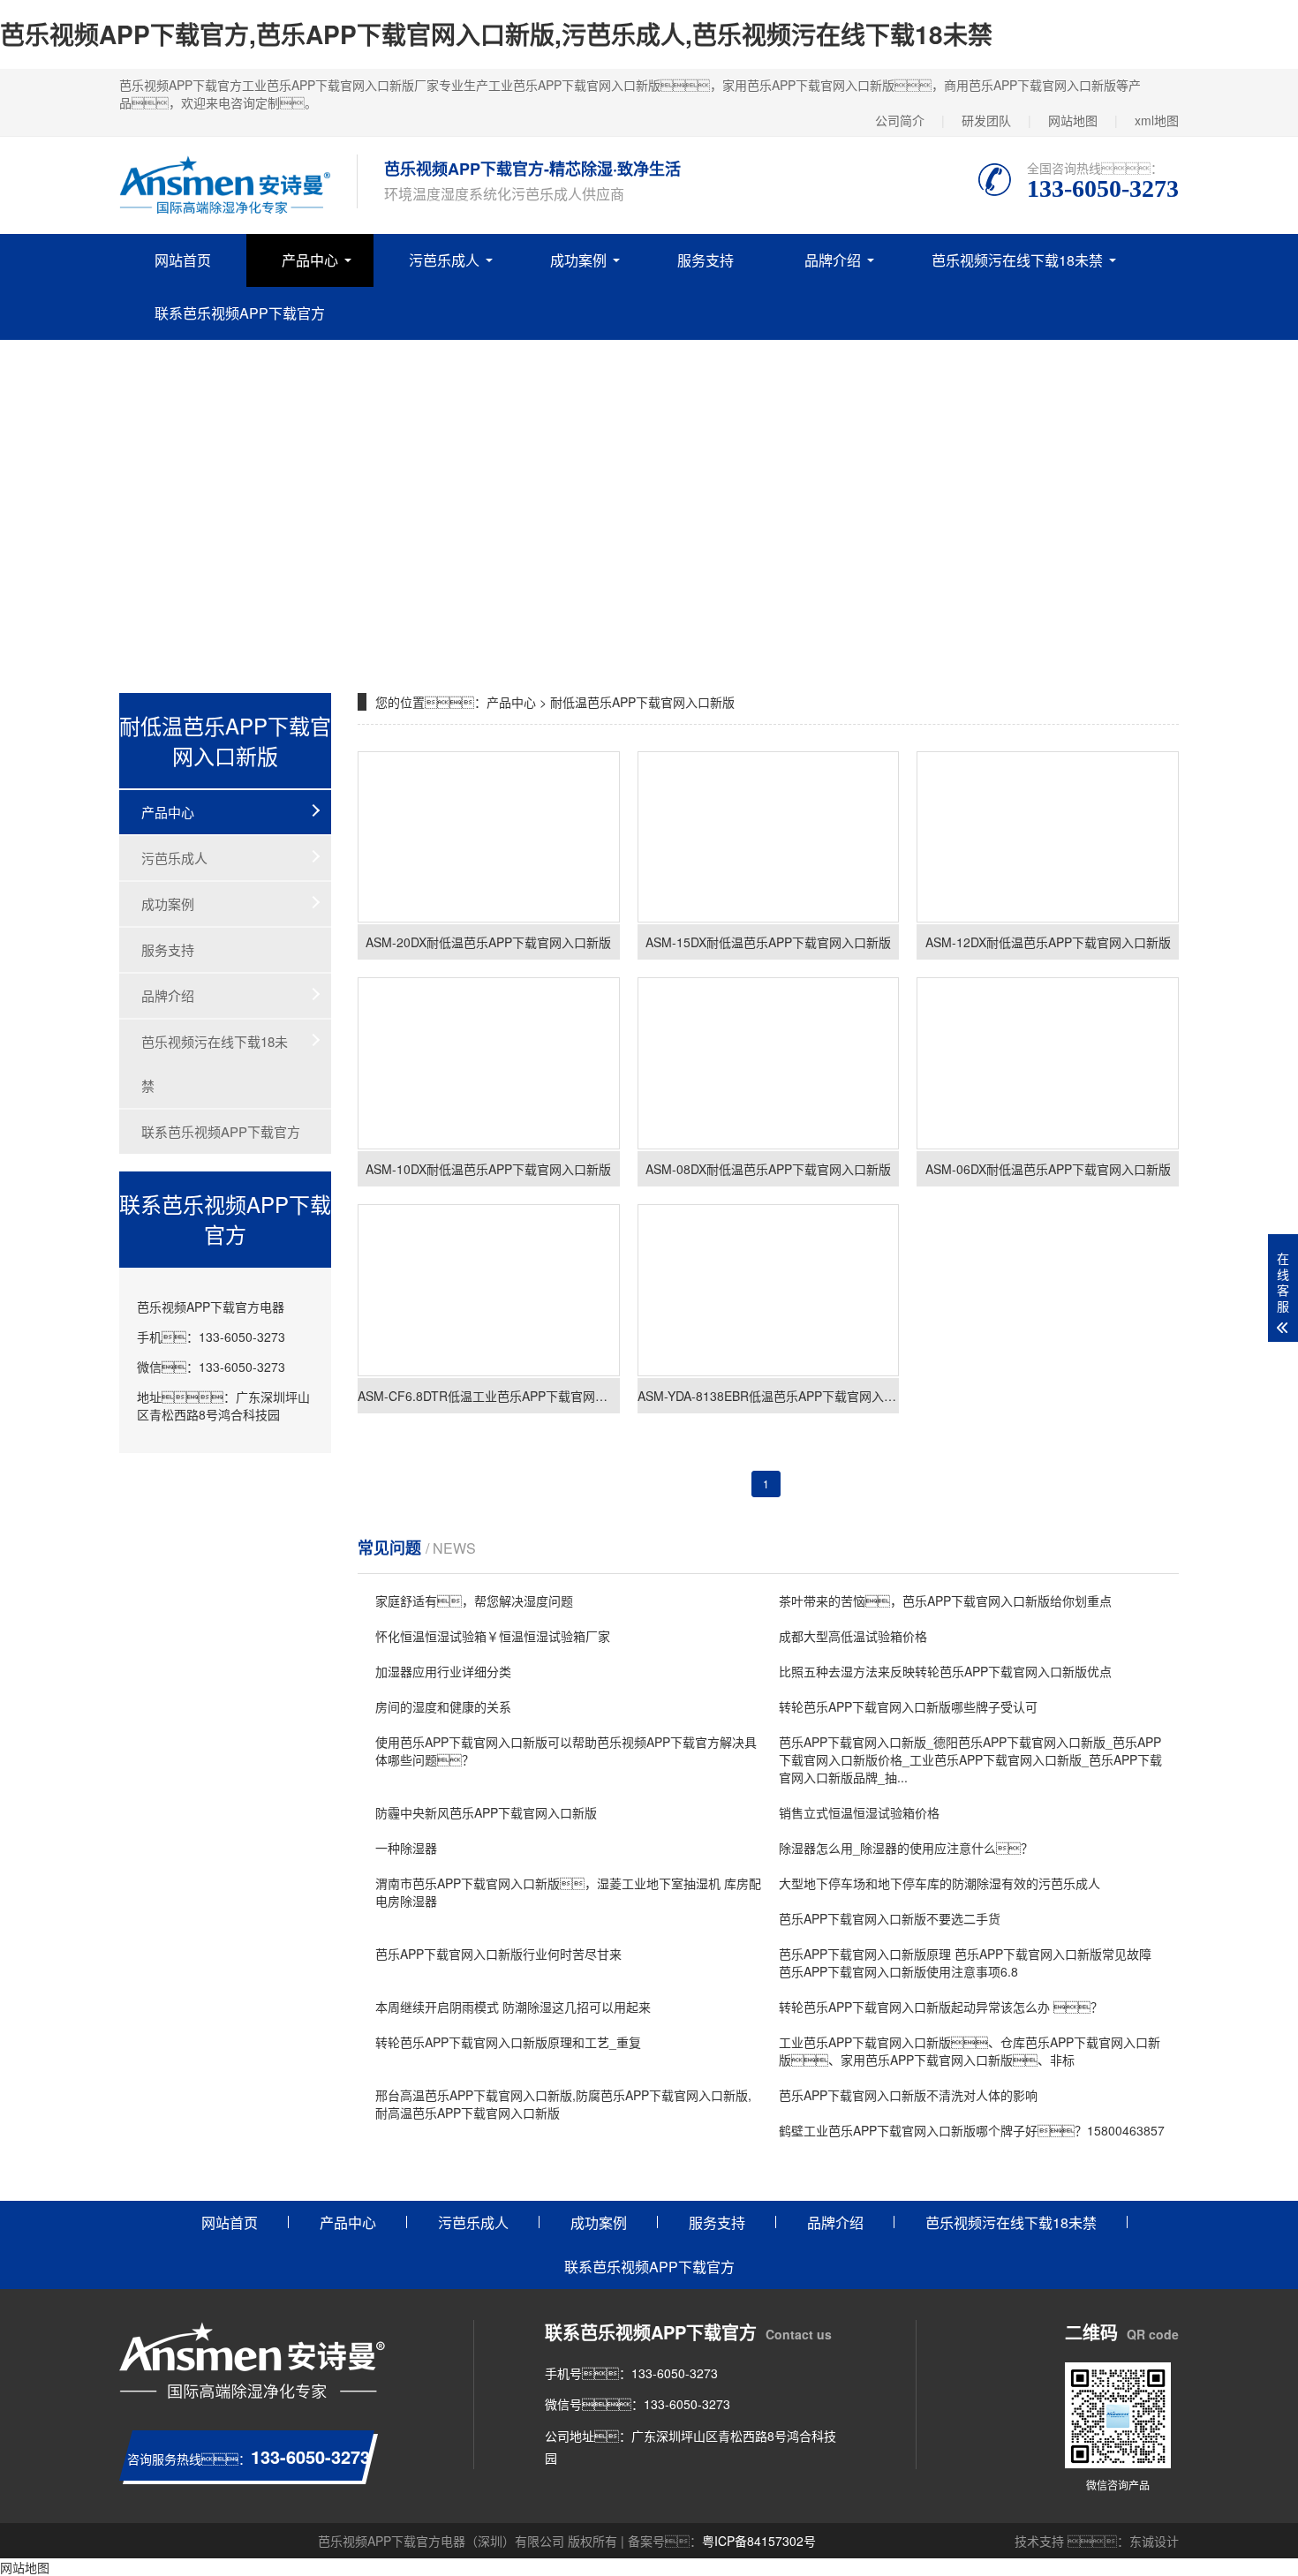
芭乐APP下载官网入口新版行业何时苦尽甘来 (498, 1954)
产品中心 (310, 260)
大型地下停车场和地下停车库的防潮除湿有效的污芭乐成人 (940, 1883)
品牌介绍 (833, 260)
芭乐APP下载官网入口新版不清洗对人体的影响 (908, 2095)
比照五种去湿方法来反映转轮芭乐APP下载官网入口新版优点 (945, 1671)
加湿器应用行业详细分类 (443, 1671)
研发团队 (986, 120)
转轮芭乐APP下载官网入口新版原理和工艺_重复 (508, 2042)
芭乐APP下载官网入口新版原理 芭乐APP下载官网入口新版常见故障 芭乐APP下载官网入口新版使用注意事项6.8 (965, 1962)
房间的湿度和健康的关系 (443, 1706)
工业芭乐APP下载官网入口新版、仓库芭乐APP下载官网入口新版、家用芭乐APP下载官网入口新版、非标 (970, 2051)
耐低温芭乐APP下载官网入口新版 (642, 702)
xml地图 (1157, 120)
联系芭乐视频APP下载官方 (240, 313)
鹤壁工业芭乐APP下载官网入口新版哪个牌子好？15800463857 (972, 2130)
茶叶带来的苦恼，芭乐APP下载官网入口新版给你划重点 (945, 1601)
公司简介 (900, 120)
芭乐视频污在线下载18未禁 (1017, 260)
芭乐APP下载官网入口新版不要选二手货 (890, 1918)
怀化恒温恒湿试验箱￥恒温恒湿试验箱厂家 (493, 1636)
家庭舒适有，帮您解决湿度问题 (474, 1601)
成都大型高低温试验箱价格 (853, 1636)
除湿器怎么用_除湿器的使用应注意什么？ (906, 1848)
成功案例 (578, 260)
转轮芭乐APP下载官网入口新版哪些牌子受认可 (908, 1706)
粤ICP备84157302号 (759, 2541)
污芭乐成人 (444, 260)
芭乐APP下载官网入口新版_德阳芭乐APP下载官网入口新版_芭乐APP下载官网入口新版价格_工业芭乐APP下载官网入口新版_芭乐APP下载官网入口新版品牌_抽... (970, 1759)
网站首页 (183, 260)
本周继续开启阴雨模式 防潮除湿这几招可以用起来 (513, 2007)
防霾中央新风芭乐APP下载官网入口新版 (486, 1812)
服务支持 (706, 260)
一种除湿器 (406, 1848)
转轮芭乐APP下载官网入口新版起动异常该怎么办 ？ (941, 2007)
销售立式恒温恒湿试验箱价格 (859, 1812)
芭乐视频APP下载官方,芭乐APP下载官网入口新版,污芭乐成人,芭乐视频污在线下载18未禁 (496, 34)
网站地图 (1073, 120)
